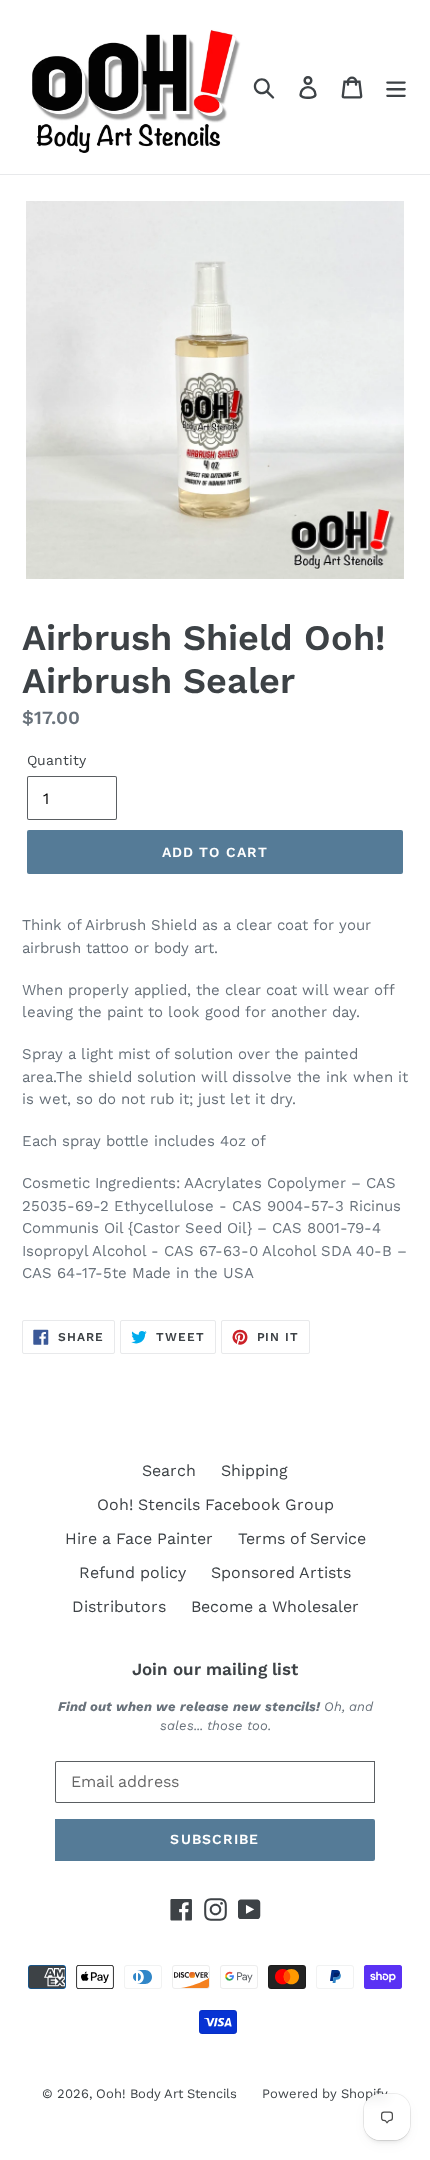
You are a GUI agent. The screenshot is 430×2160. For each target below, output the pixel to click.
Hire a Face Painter (139, 1538)
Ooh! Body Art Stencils (166, 2093)
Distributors (119, 1606)
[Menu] (396, 87)
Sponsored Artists (281, 1572)
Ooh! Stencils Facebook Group (215, 1504)
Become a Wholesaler (275, 1606)
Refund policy (132, 1572)
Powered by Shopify (325, 2093)
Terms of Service (302, 1538)
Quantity (56, 760)
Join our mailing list (215, 1669)
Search (169, 1470)
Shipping (254, 1470)
